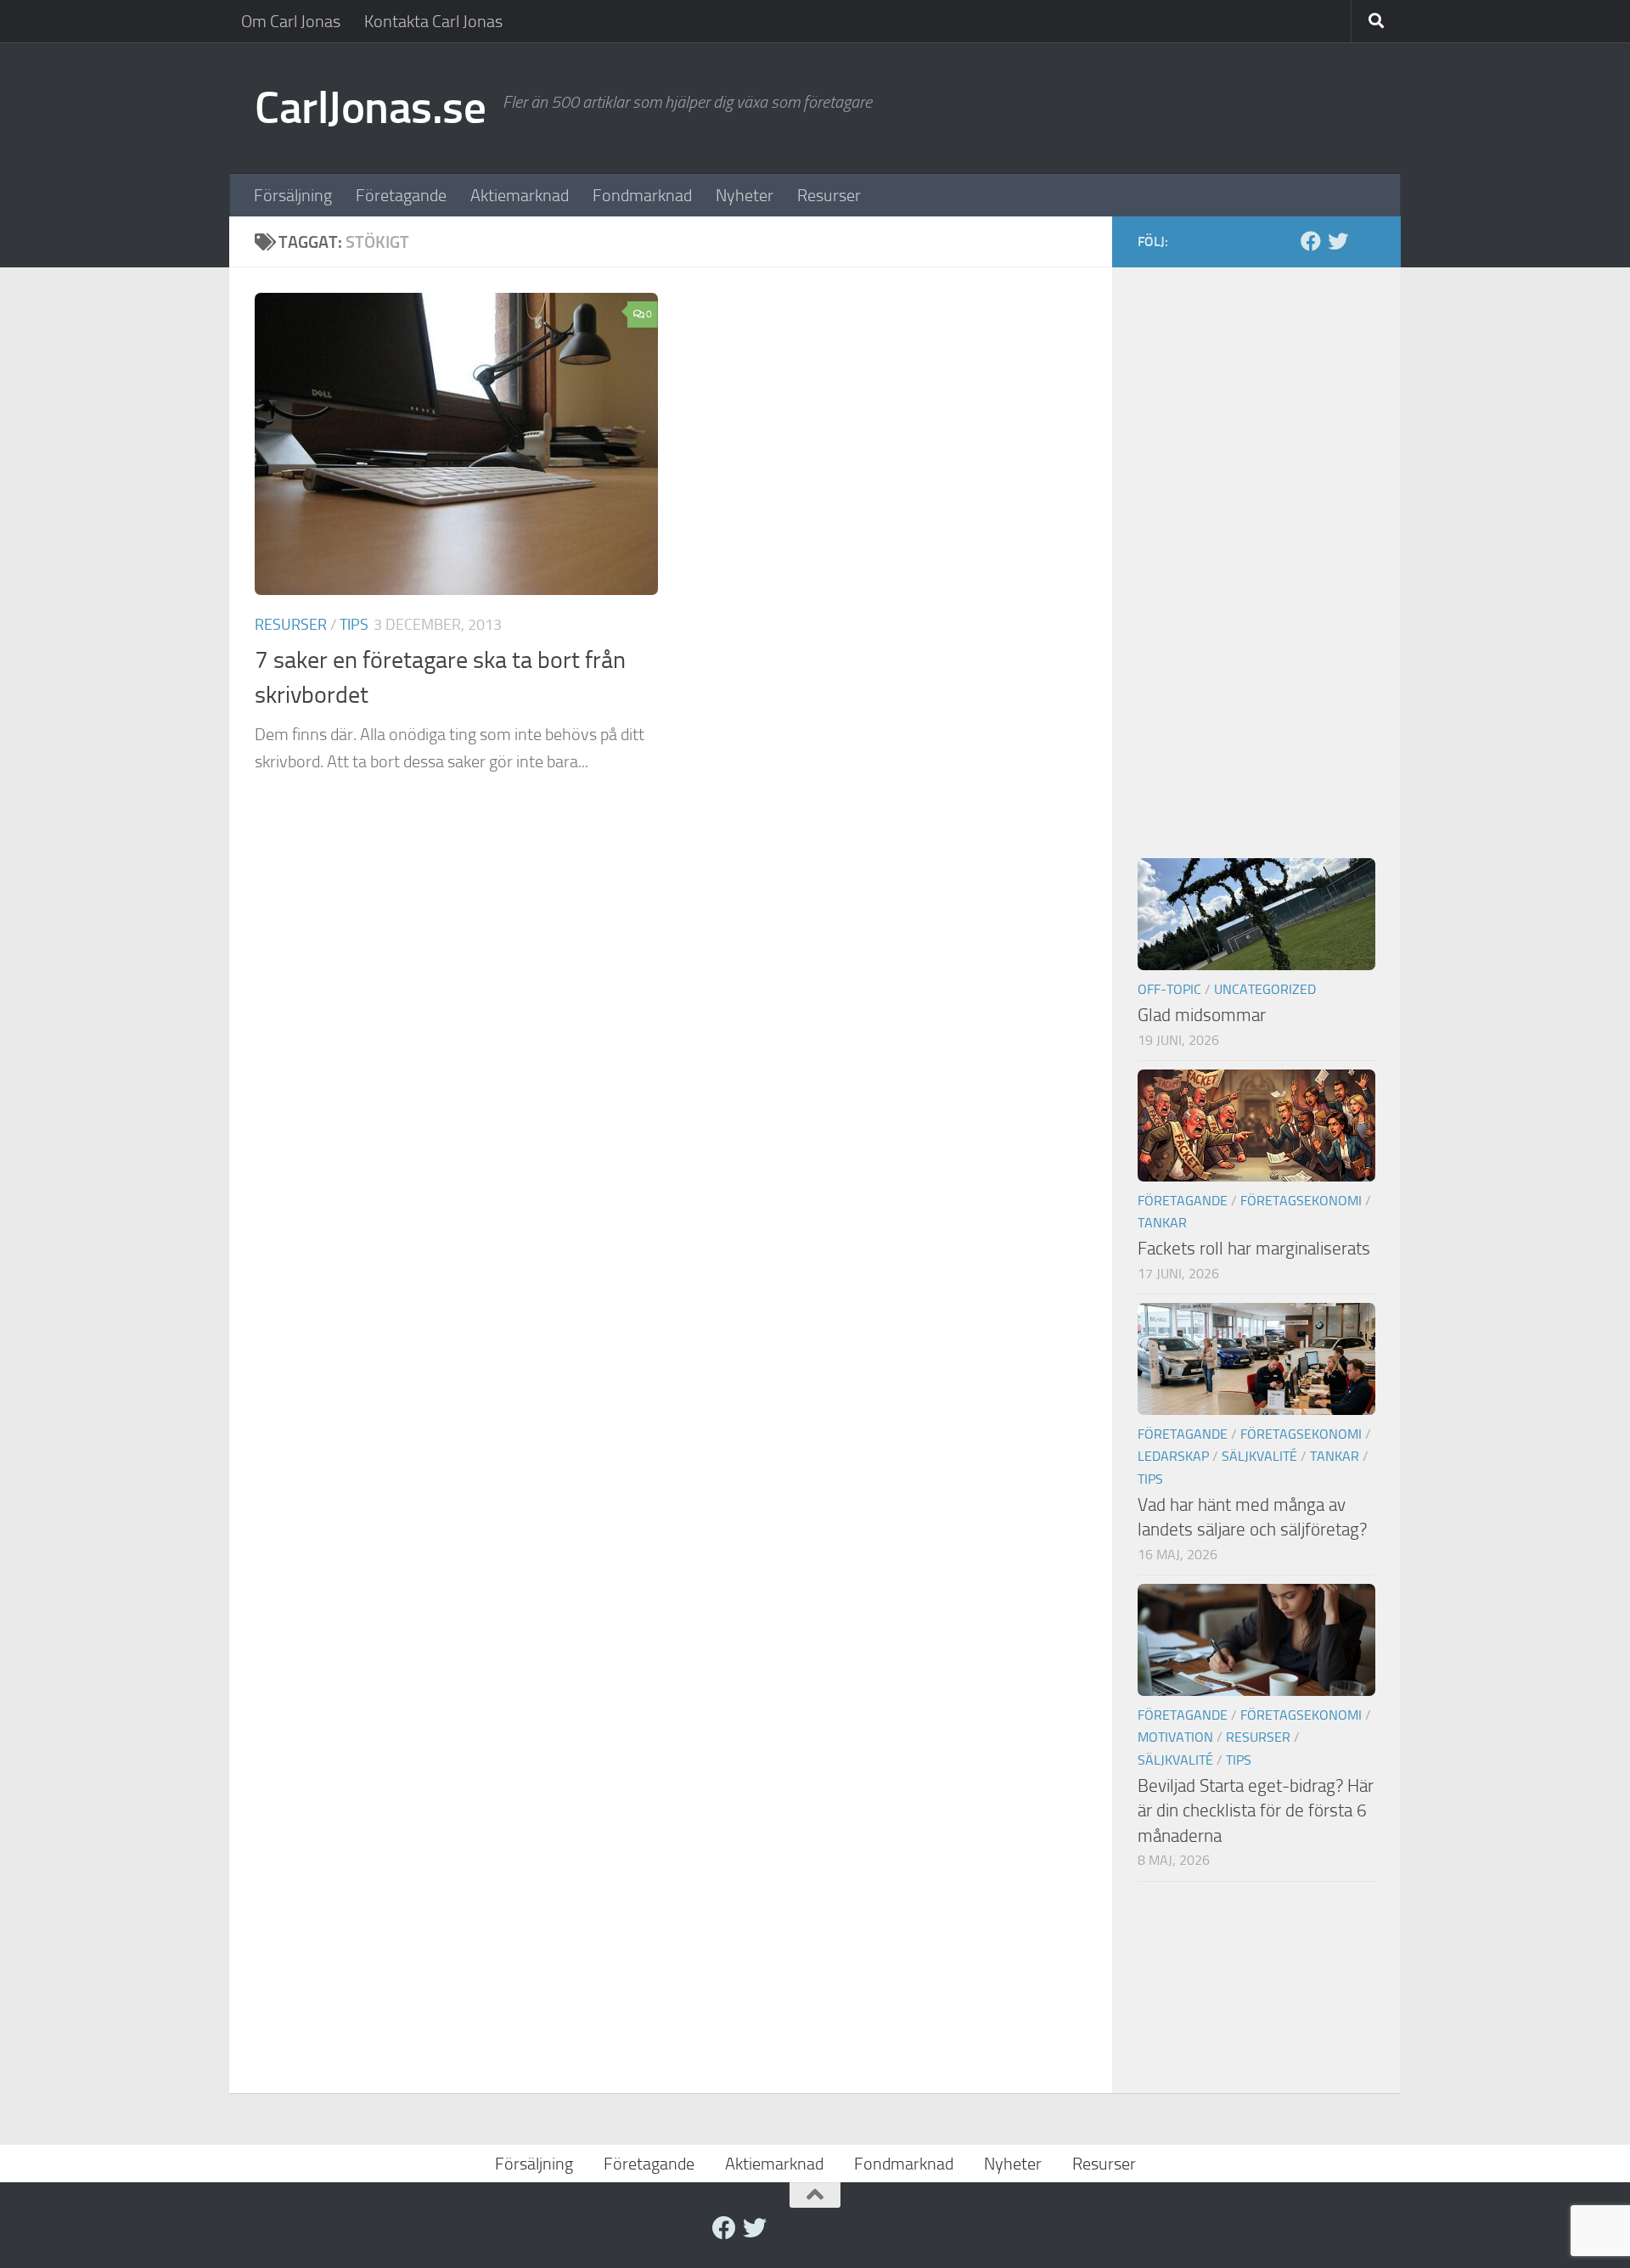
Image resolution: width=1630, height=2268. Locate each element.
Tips (354, 625)
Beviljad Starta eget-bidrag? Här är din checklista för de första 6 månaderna (1256, 1810)
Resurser (829, 195)
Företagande (401, 195)
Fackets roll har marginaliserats (1254, 1248)
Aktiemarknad (520, 195)
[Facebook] (1311, 241)
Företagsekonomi (1301, 1201)
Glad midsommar (1202, 1015)
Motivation (1175, 1737)
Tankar (1162, 1223)
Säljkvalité (1259, 1456)
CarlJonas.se (370, 108)
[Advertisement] (1256, 547)
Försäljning (293, 195)
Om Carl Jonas (291, 21)
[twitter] (1338, 241)
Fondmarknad (642, 195)
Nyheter (745, 195)
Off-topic (1169, 989)
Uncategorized (1265, 989)
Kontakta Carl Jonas (433, 21)
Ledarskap (1173, 1456)
